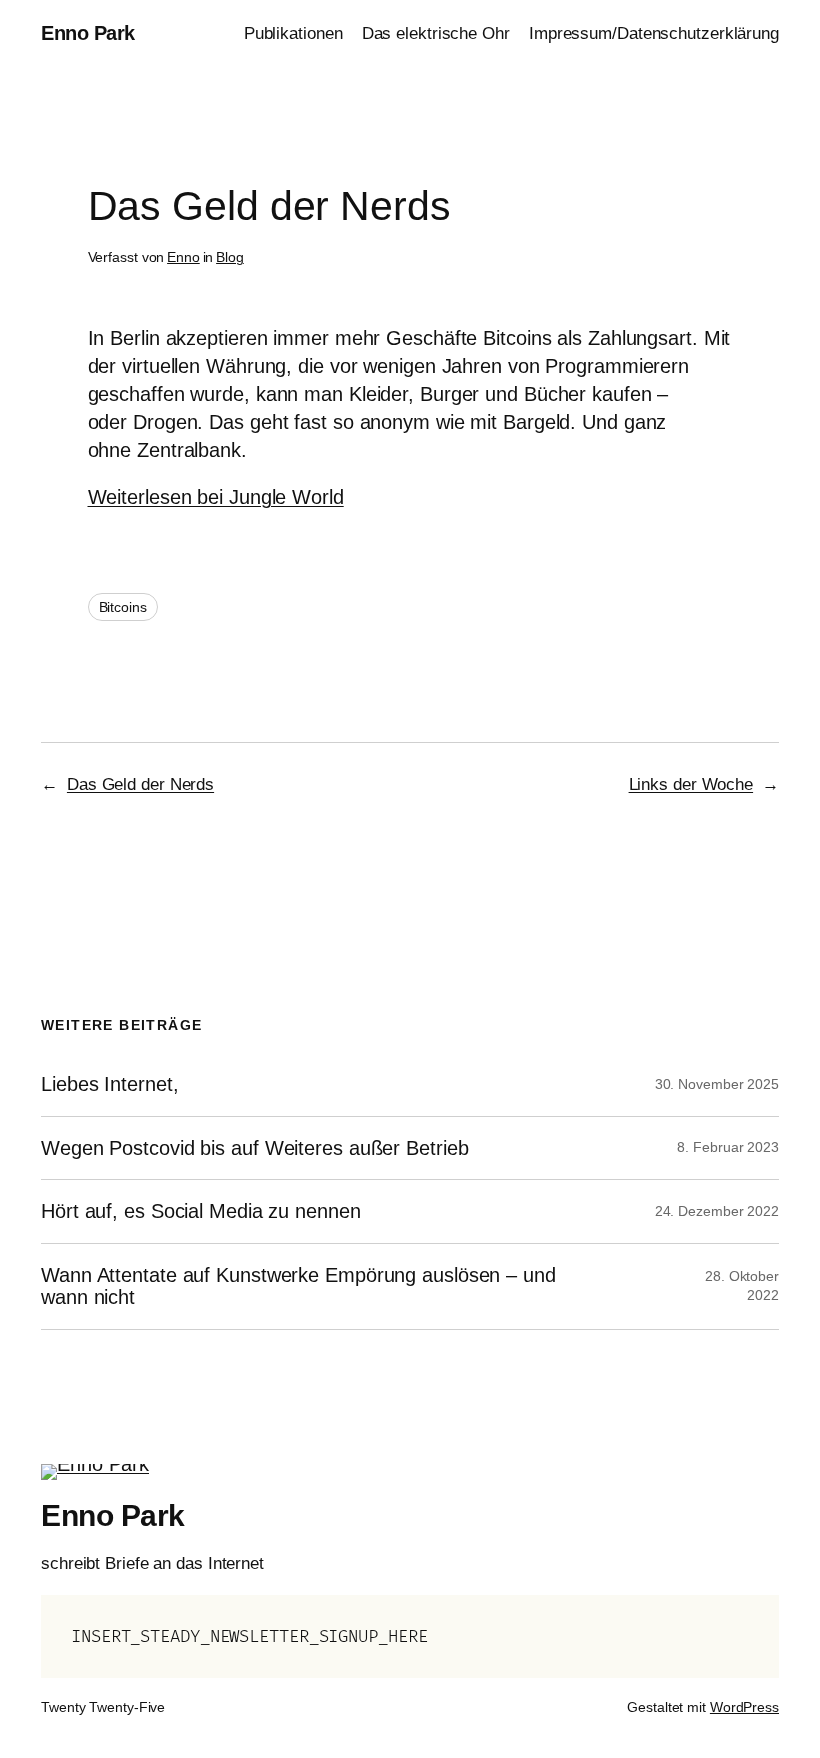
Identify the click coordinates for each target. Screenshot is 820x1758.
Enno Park (88, 33)
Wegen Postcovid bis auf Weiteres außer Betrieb (254, 1148)
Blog (230, 257)
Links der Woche (691, 784)
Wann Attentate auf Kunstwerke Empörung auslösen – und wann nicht (298, 1286)
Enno (183, 257)
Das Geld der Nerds (140, 784)
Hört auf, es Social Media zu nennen (201, 1211)
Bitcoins (123, 607)
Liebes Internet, (109, 1084)
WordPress (744, 1707)
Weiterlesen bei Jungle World (216, 497)
